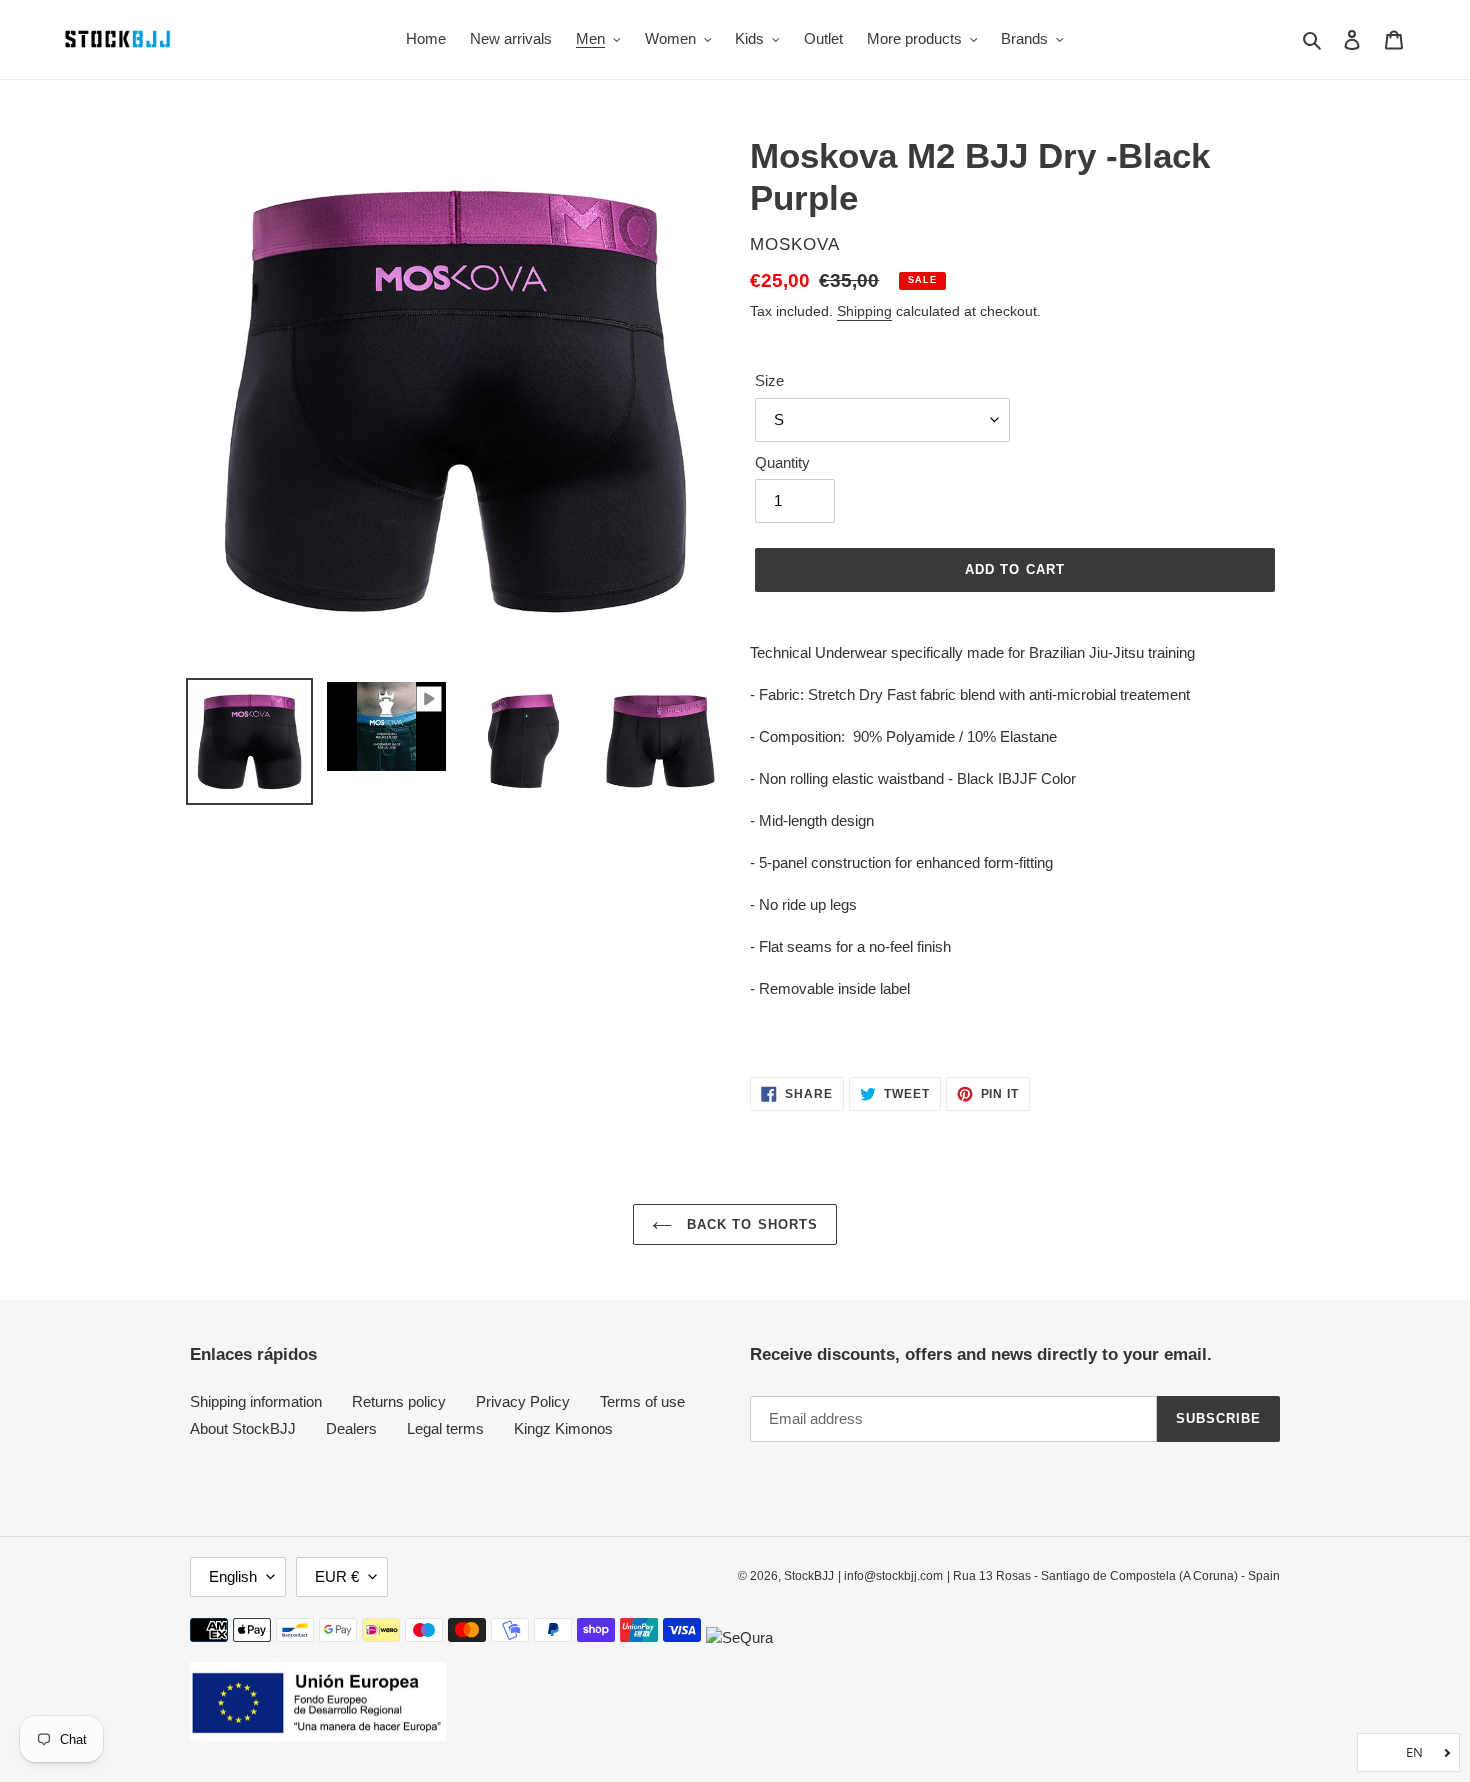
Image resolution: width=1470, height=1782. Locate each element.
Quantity (782, 462)
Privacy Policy (523, 1401)
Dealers (351, 1428)
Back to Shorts (750, 1224)
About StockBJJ (243, 1428)
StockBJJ (809, 1576)
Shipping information (256, 1401)
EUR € (337, 1576)
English (233, 1576)
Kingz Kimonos (563, 1428)
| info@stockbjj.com (890, 1576)
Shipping (864, 311)
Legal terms (445, 1428)
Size (769, 380)
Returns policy (399, 1401)
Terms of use (642, 1401)
